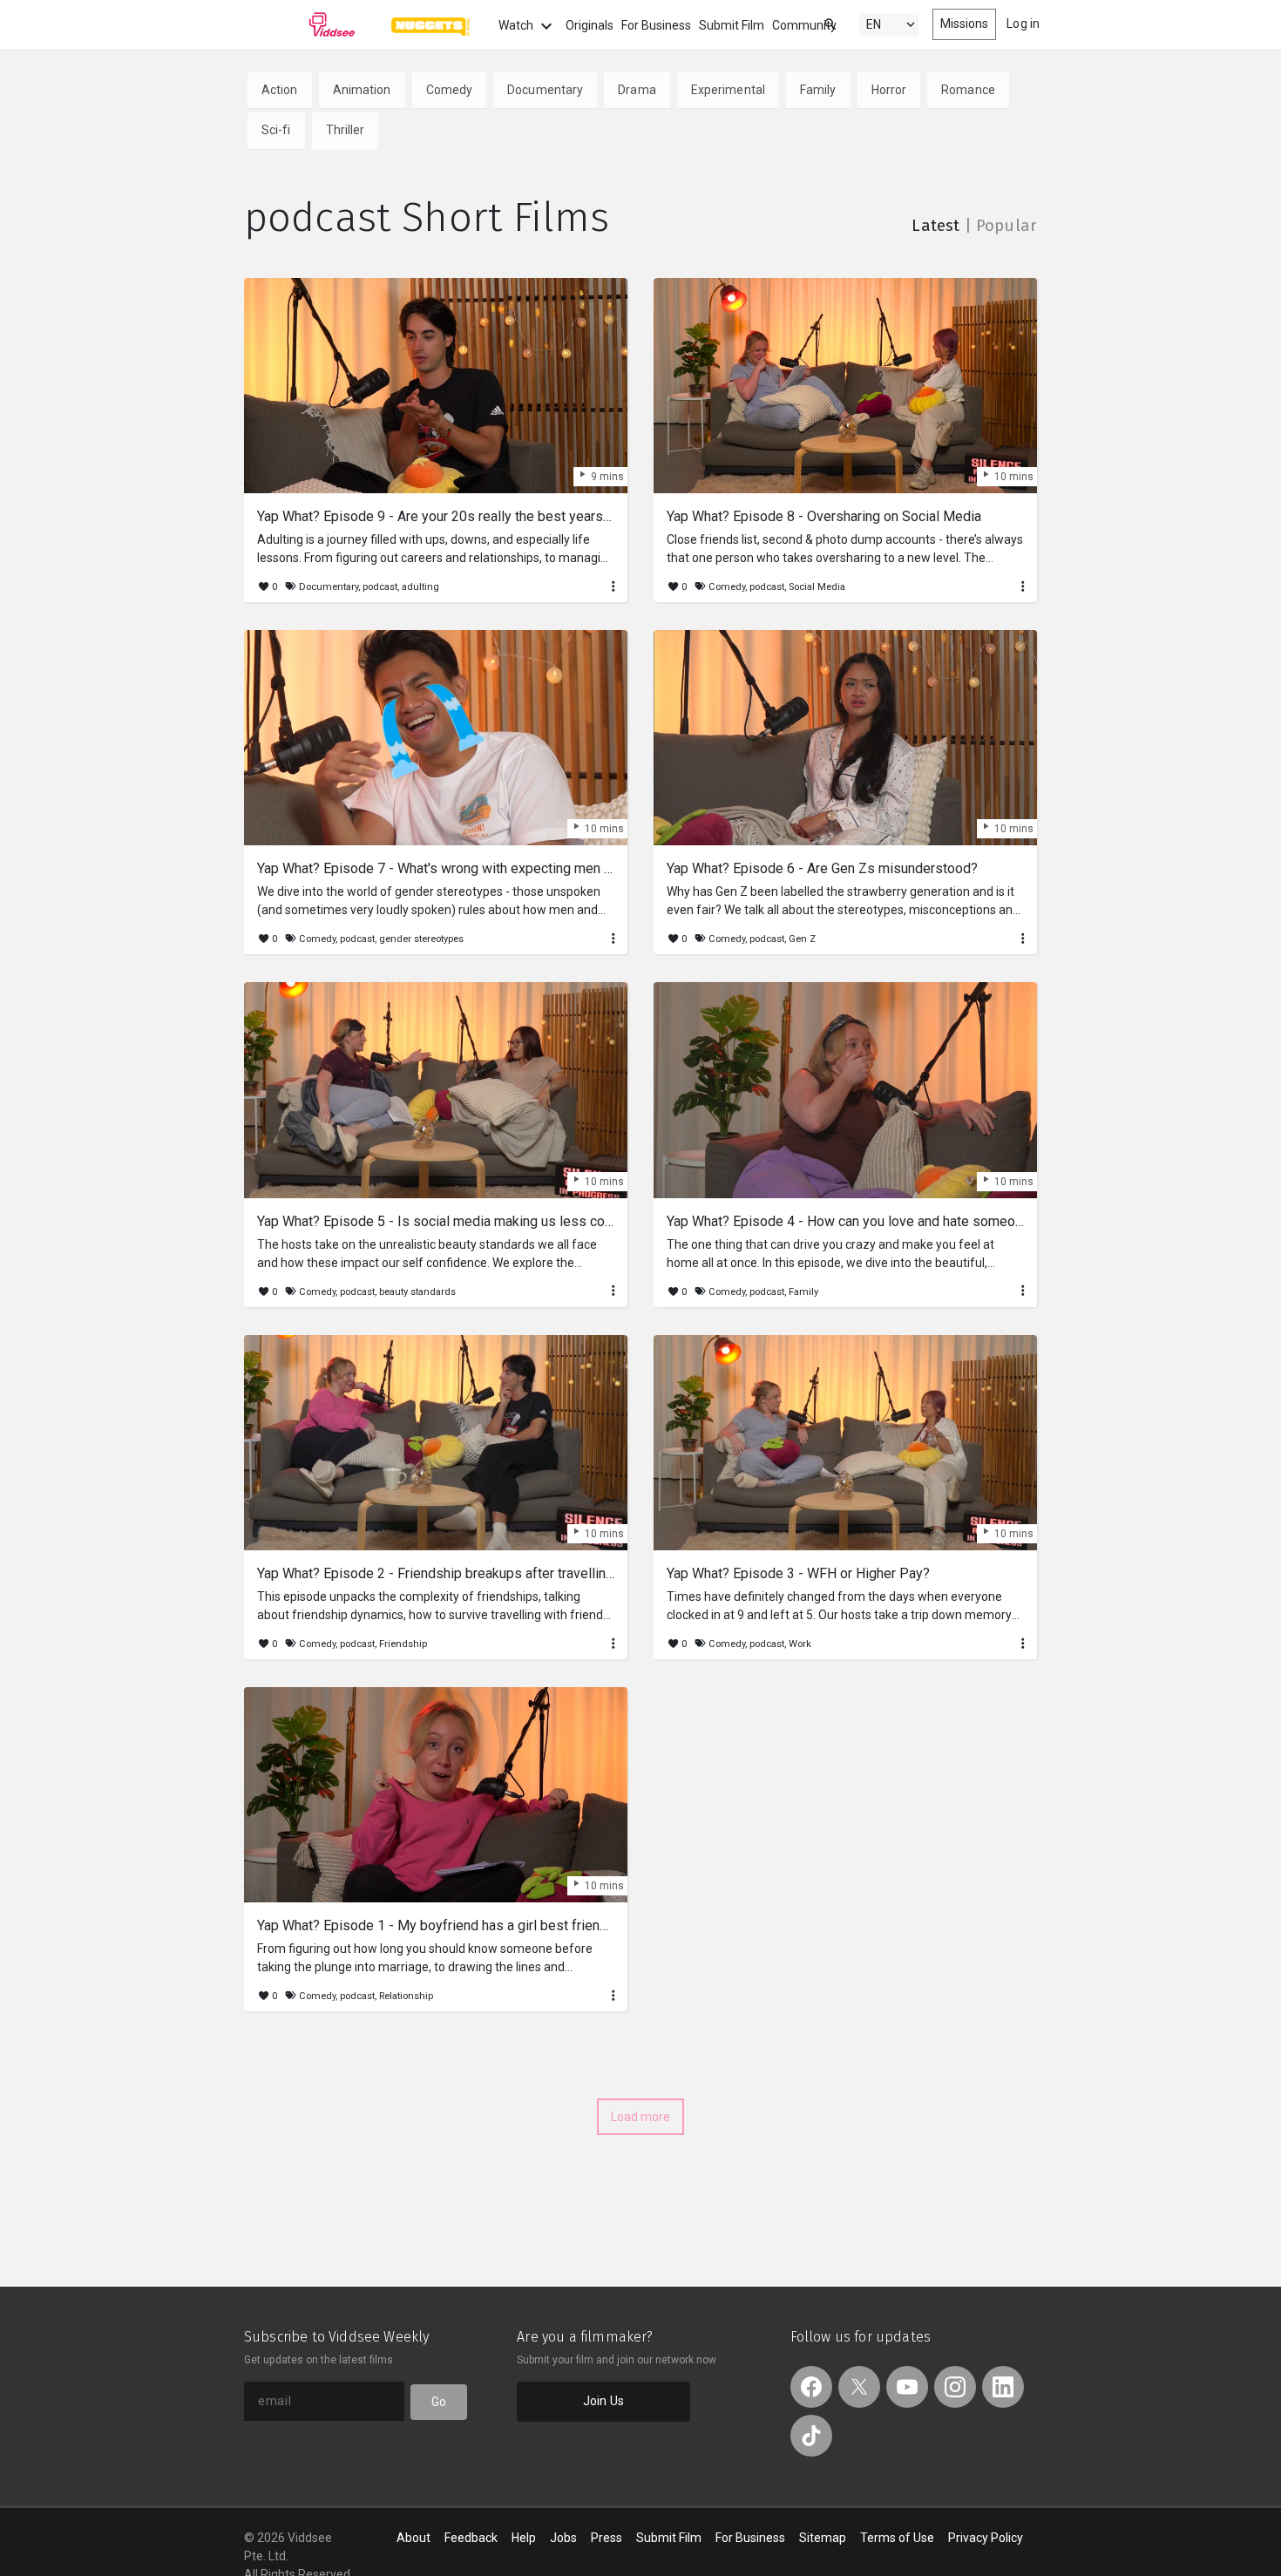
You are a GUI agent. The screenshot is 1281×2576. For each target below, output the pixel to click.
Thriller (346, 130)
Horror (889, 90)
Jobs (563, 2538)
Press (607, 2538)
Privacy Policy (986, 2538)
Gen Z (802, 939)
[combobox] (814, 23)
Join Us (603, 2401)
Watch (517, 25)
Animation (362, 90)
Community (804, 25)
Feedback (471, 2538)
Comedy (450, 90)
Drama (637, 90)
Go (439, 2402)
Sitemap (823, 2538)
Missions (965, 24)
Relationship (406, 1996)
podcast (380, 587)
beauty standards (417, 1292)
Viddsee (300, 24)
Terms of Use (897, 2538)
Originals (590, 25)
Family (818, 90)
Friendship (403, 1644)
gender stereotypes (421, 939)
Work (800, 1644)
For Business (656, 25)
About (413, 2538)
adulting (420, 587)
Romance (968, 90)
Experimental (728, 90)
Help (524, 2538)
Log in (1023, 24)
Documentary (545, 90)
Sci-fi (276, 130)
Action (280, 90)
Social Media (817, 587)
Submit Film (732, 25)
